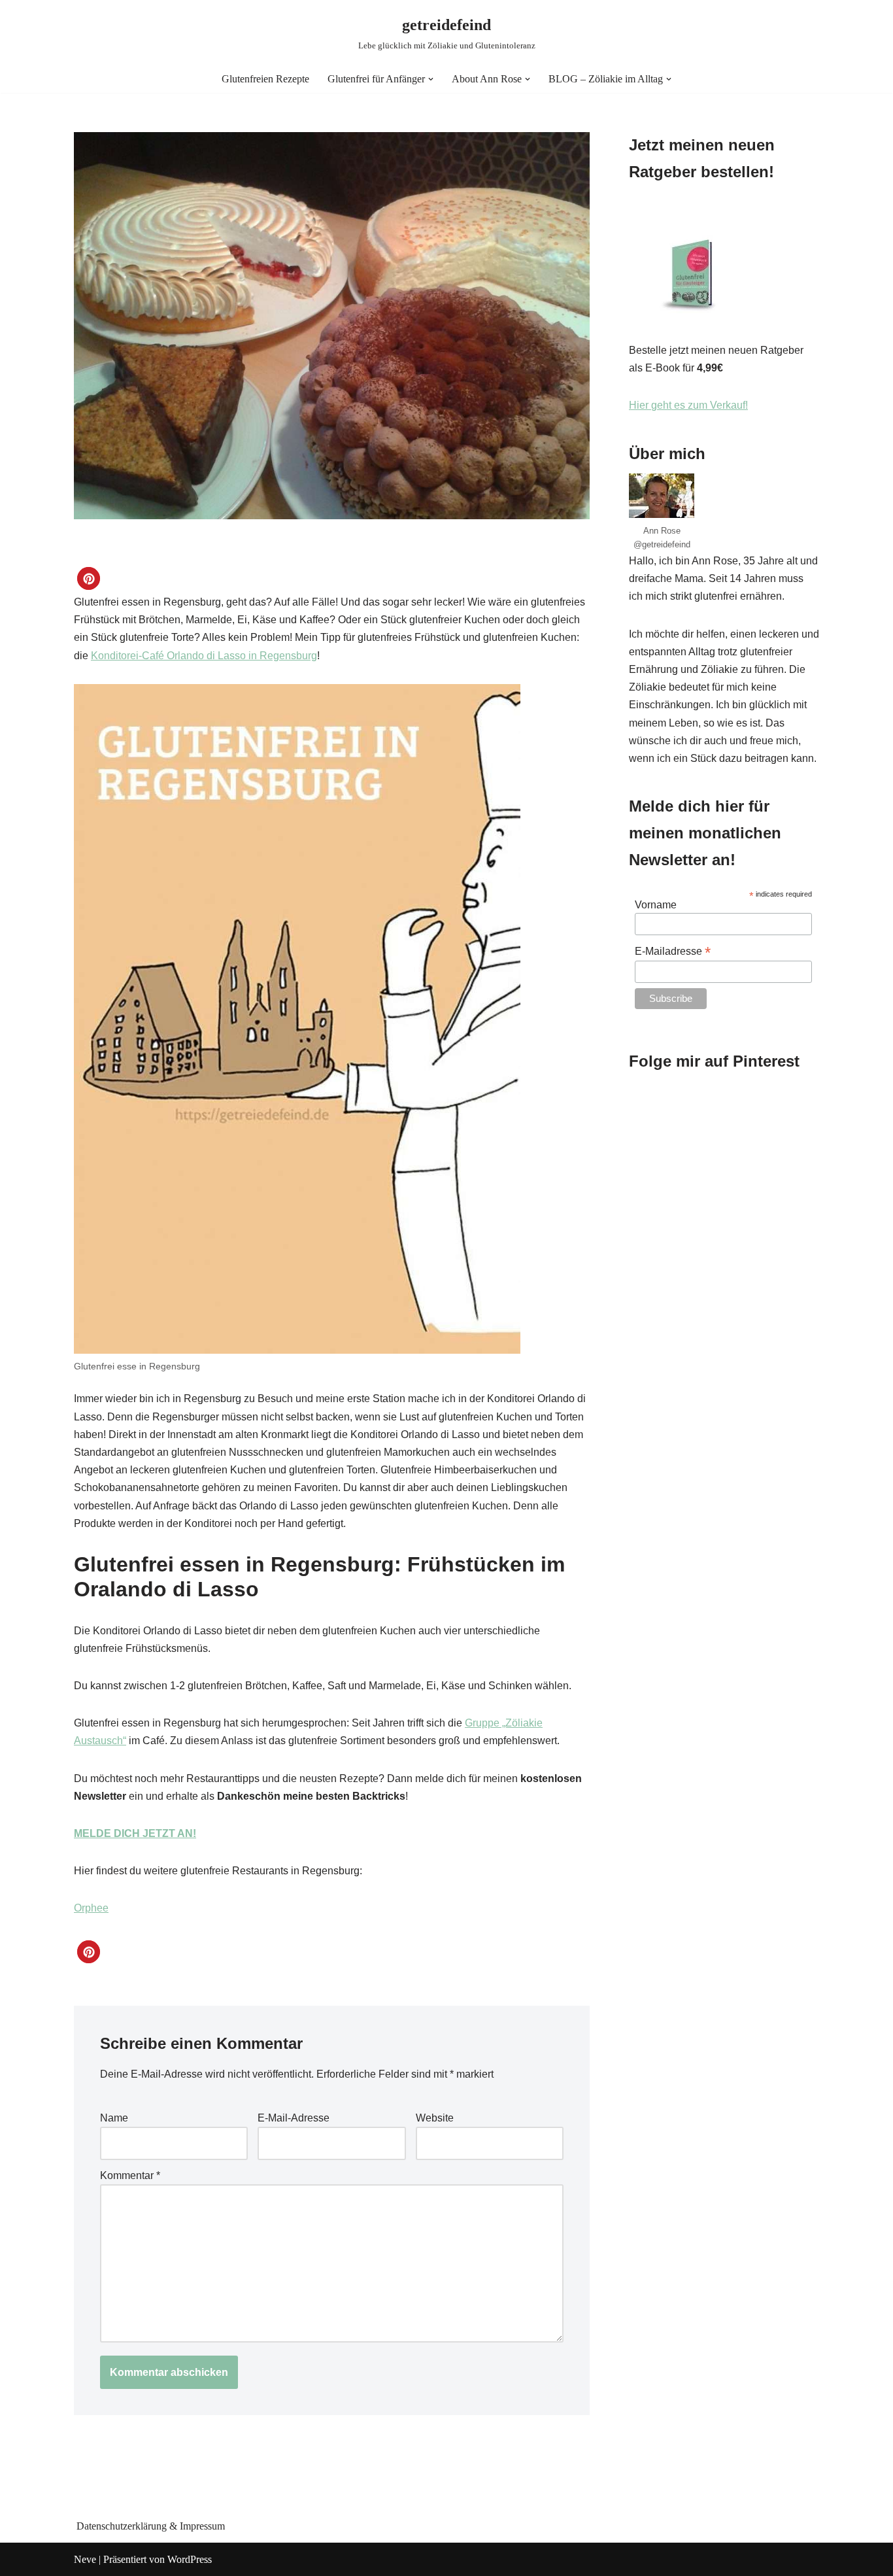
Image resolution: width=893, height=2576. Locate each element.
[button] (431, 79)
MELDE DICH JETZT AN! (135, 1833)
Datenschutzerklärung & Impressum (151, 2526)
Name (114, 2118)
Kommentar (130, 2175)
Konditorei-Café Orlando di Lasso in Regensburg (204, 656)
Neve (85, 2559)
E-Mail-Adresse (294, 2118)
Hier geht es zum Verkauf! (688, 405)
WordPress (190, 2559)
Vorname (656, 905)
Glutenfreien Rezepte (265, 79)
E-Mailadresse (673, 951)
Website (435, 2118)
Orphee (91, 1908)
